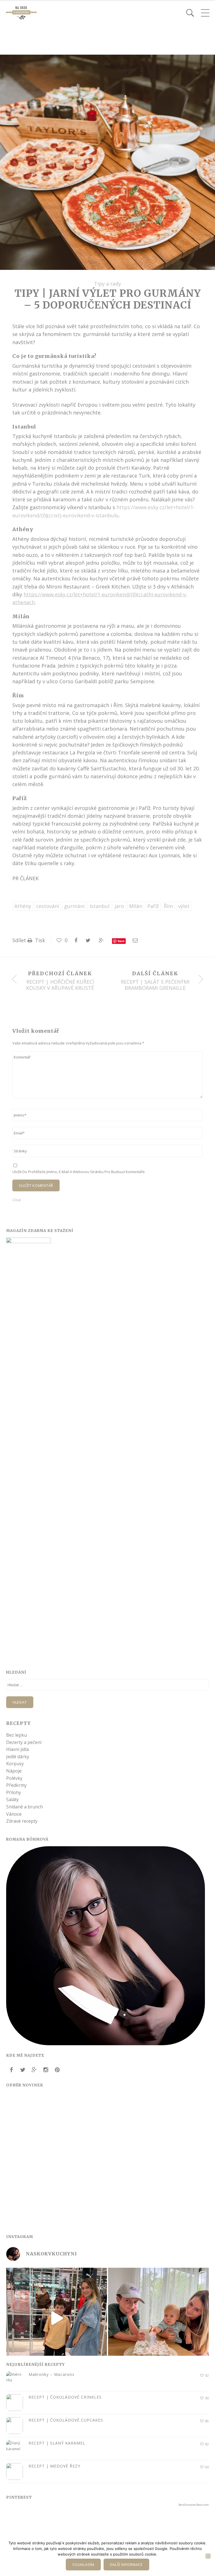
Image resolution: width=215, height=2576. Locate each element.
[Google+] (34, 2070)
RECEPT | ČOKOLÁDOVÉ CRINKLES (65, 2397)
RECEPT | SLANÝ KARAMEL (57, 2443)
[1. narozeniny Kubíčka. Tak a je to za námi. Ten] (158, 2318)
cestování (48, 906)
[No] (208, 2556)
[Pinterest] (57, 2070)
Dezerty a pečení (24, 1742)
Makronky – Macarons (52, 2374)
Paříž (153, 906)
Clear (17, 1200)
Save (121, 941)
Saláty (12, 1799)
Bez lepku (17, 1735)
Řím (168, 906)
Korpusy (15, 1764)
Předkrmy (16, 1785)
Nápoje (14, 1771)
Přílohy (14, 1792)
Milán (136, 906)
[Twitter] (23, 2070)
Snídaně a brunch (24, 1807)
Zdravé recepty (22, 1821)
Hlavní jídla (17, 1749)
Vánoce (14, 1814)
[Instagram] (46, 2070)
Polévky (14, 1778)
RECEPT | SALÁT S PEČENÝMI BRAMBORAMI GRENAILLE (155, 985)
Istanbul (100, 906)
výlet (184, 906)
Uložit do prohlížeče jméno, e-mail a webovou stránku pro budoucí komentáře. (79, 1172)
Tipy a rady (107, 284)
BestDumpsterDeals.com (194, 2505)
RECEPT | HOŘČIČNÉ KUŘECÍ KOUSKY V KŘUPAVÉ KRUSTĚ (60, 985)
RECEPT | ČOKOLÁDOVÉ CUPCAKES (66, 2420)
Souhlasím (83, 2565)
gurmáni (74, 906)
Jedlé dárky (18, 1757)
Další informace (126, 2565)
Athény (23, 906)
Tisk (39, 940)
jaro (119, 906)
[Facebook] (11, 2070)
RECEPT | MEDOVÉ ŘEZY (54, 2466)
